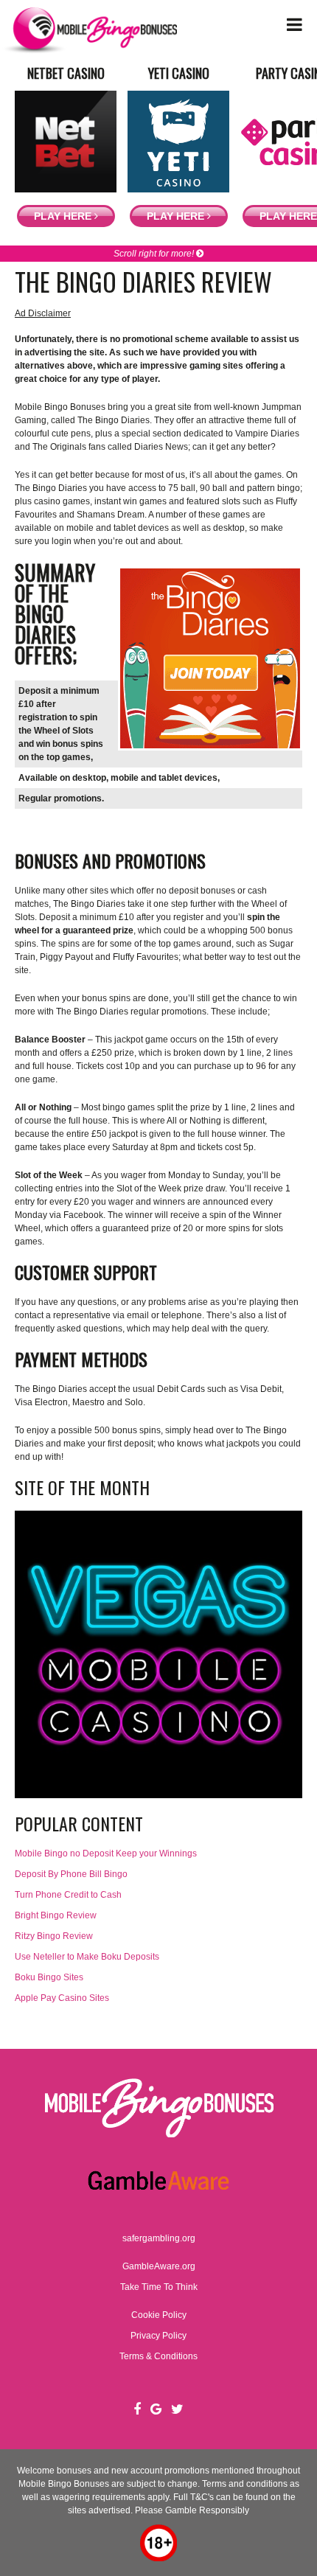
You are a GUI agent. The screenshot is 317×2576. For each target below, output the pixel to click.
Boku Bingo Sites (49, 1977)
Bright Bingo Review (56, 1915)
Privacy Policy (158, 2336)
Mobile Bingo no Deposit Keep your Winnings (106, 1853)
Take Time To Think (159, 2287)
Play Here (64, 216)
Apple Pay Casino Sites (62, 1998)
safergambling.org (159, 2238)
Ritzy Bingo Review (54, 1936)
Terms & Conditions (158, 2356)
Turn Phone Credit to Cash (68, 1895)
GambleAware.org (159, 2266)
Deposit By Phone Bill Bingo (71, 1874)
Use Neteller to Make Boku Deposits (87, 1957)
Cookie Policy (159, 2315)
